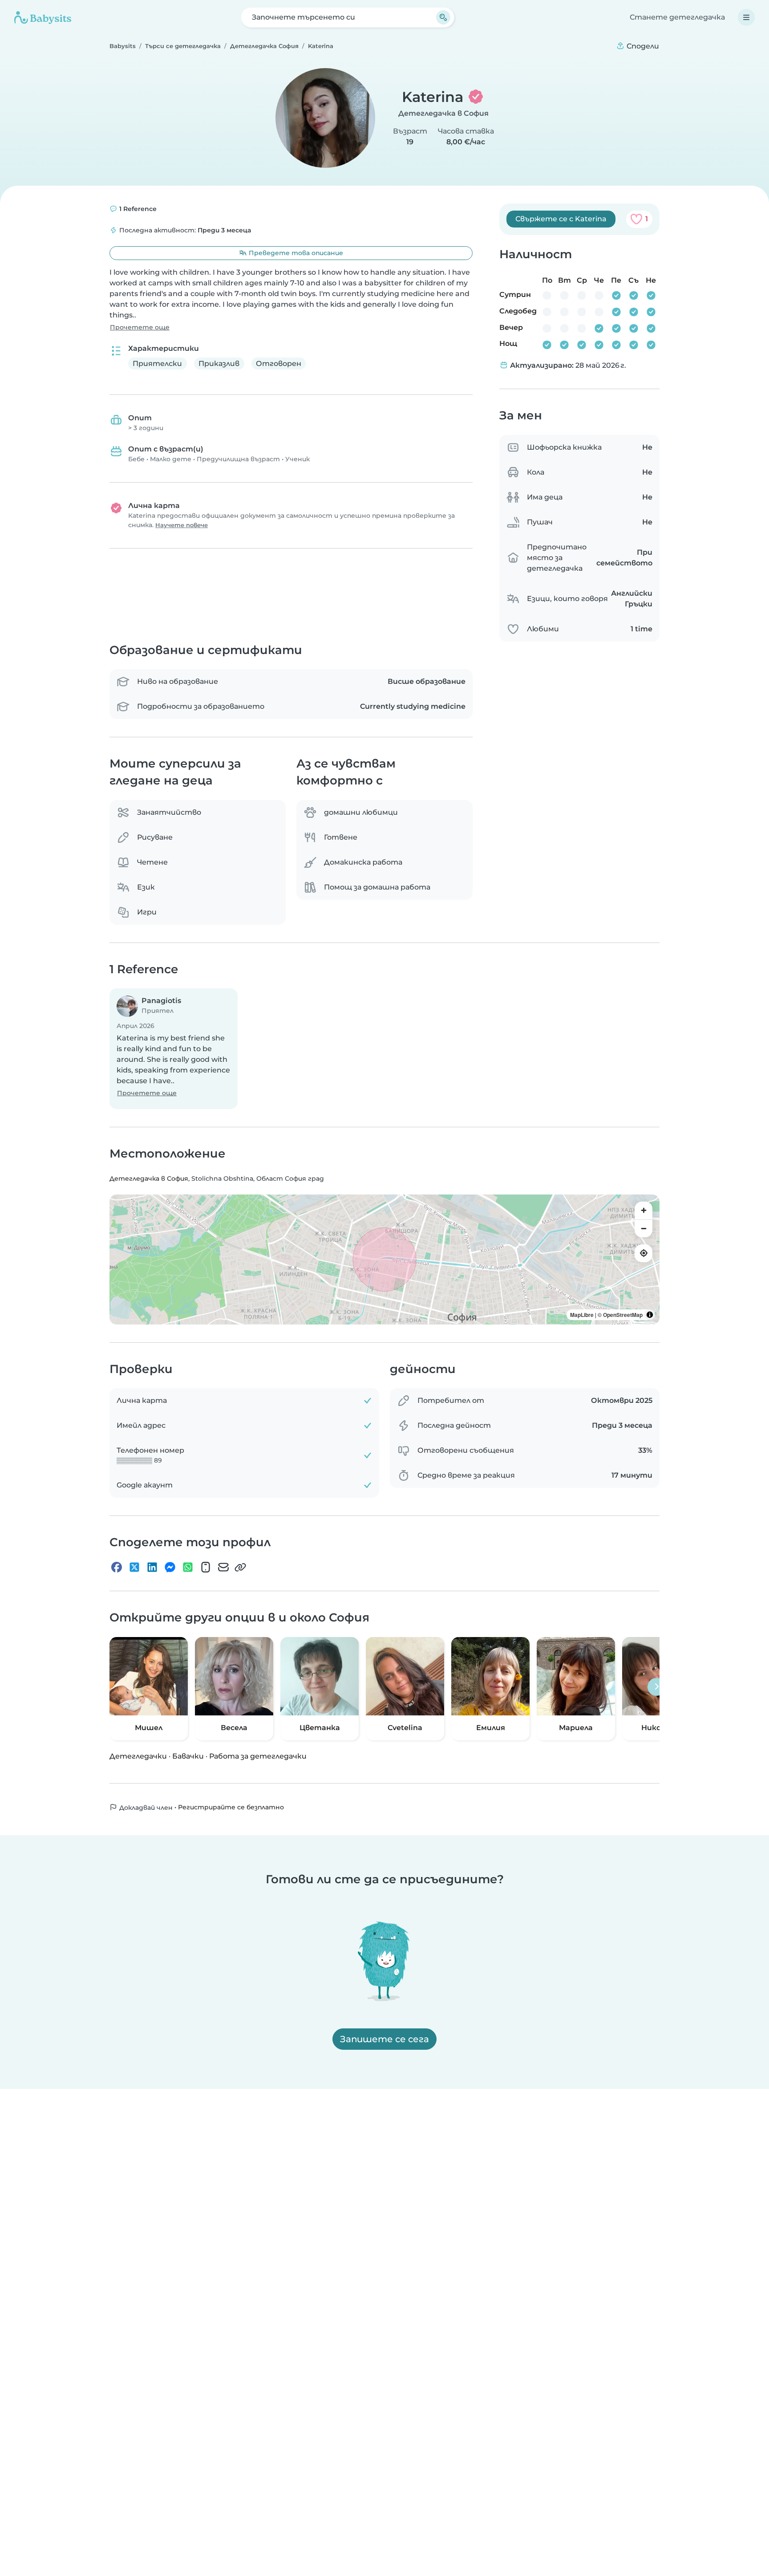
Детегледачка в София (443, 113)
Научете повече (182, 525)
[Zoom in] (644, 1211)
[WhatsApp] (188, 1567)
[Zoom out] (644, 1228)
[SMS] (206, 1567)
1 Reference (137, 209)
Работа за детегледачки (258, 1756)
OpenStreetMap (623, 1315)
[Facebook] (117, 1567)
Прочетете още (140, 327)
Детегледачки (138, 1756)
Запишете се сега (384, 2039)
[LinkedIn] (152, 1567)
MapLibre (582, 1315)
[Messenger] (170, 1567)
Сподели (642, 46)
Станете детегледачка (677, 17)
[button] (174, 1049)
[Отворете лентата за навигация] (746, 17)
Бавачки (188, 1756)
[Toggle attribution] (650, 1315)
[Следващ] (656, 1686)
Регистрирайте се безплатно (231, 1807)
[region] (384, 1260)
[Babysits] (43, 17)
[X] (134, 1567)
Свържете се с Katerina (561, 219)
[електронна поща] (223, 1567)
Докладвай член (145, 1807)
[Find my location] (644, 1253)
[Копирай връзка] (240, 1567)
